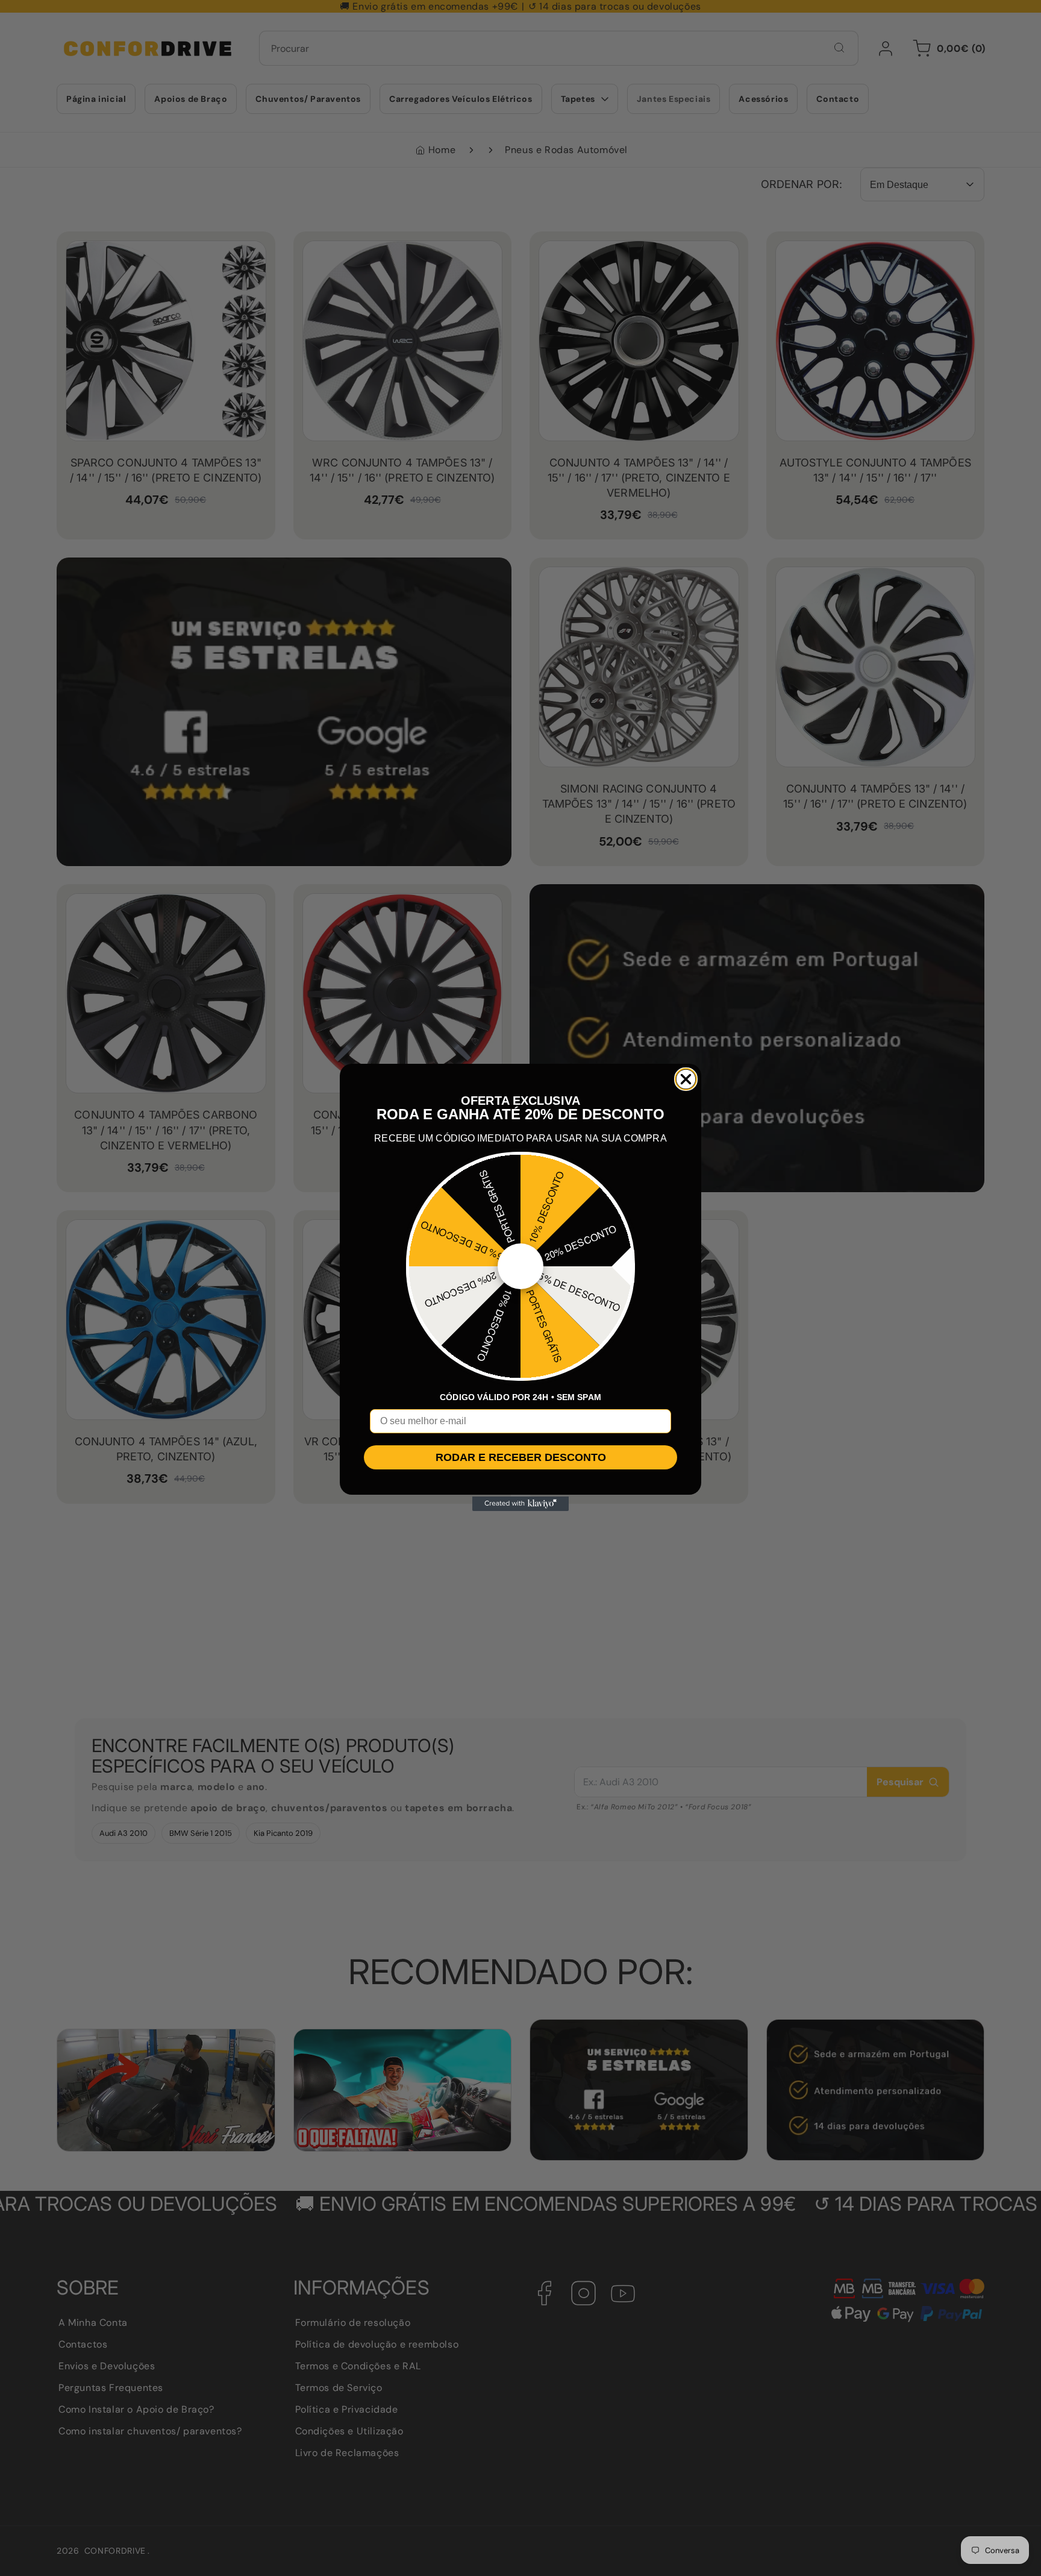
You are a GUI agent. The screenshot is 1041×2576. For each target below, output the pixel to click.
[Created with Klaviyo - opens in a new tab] (520, 1504)
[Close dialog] (686, 1079)
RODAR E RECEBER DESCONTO (521, 1457)
